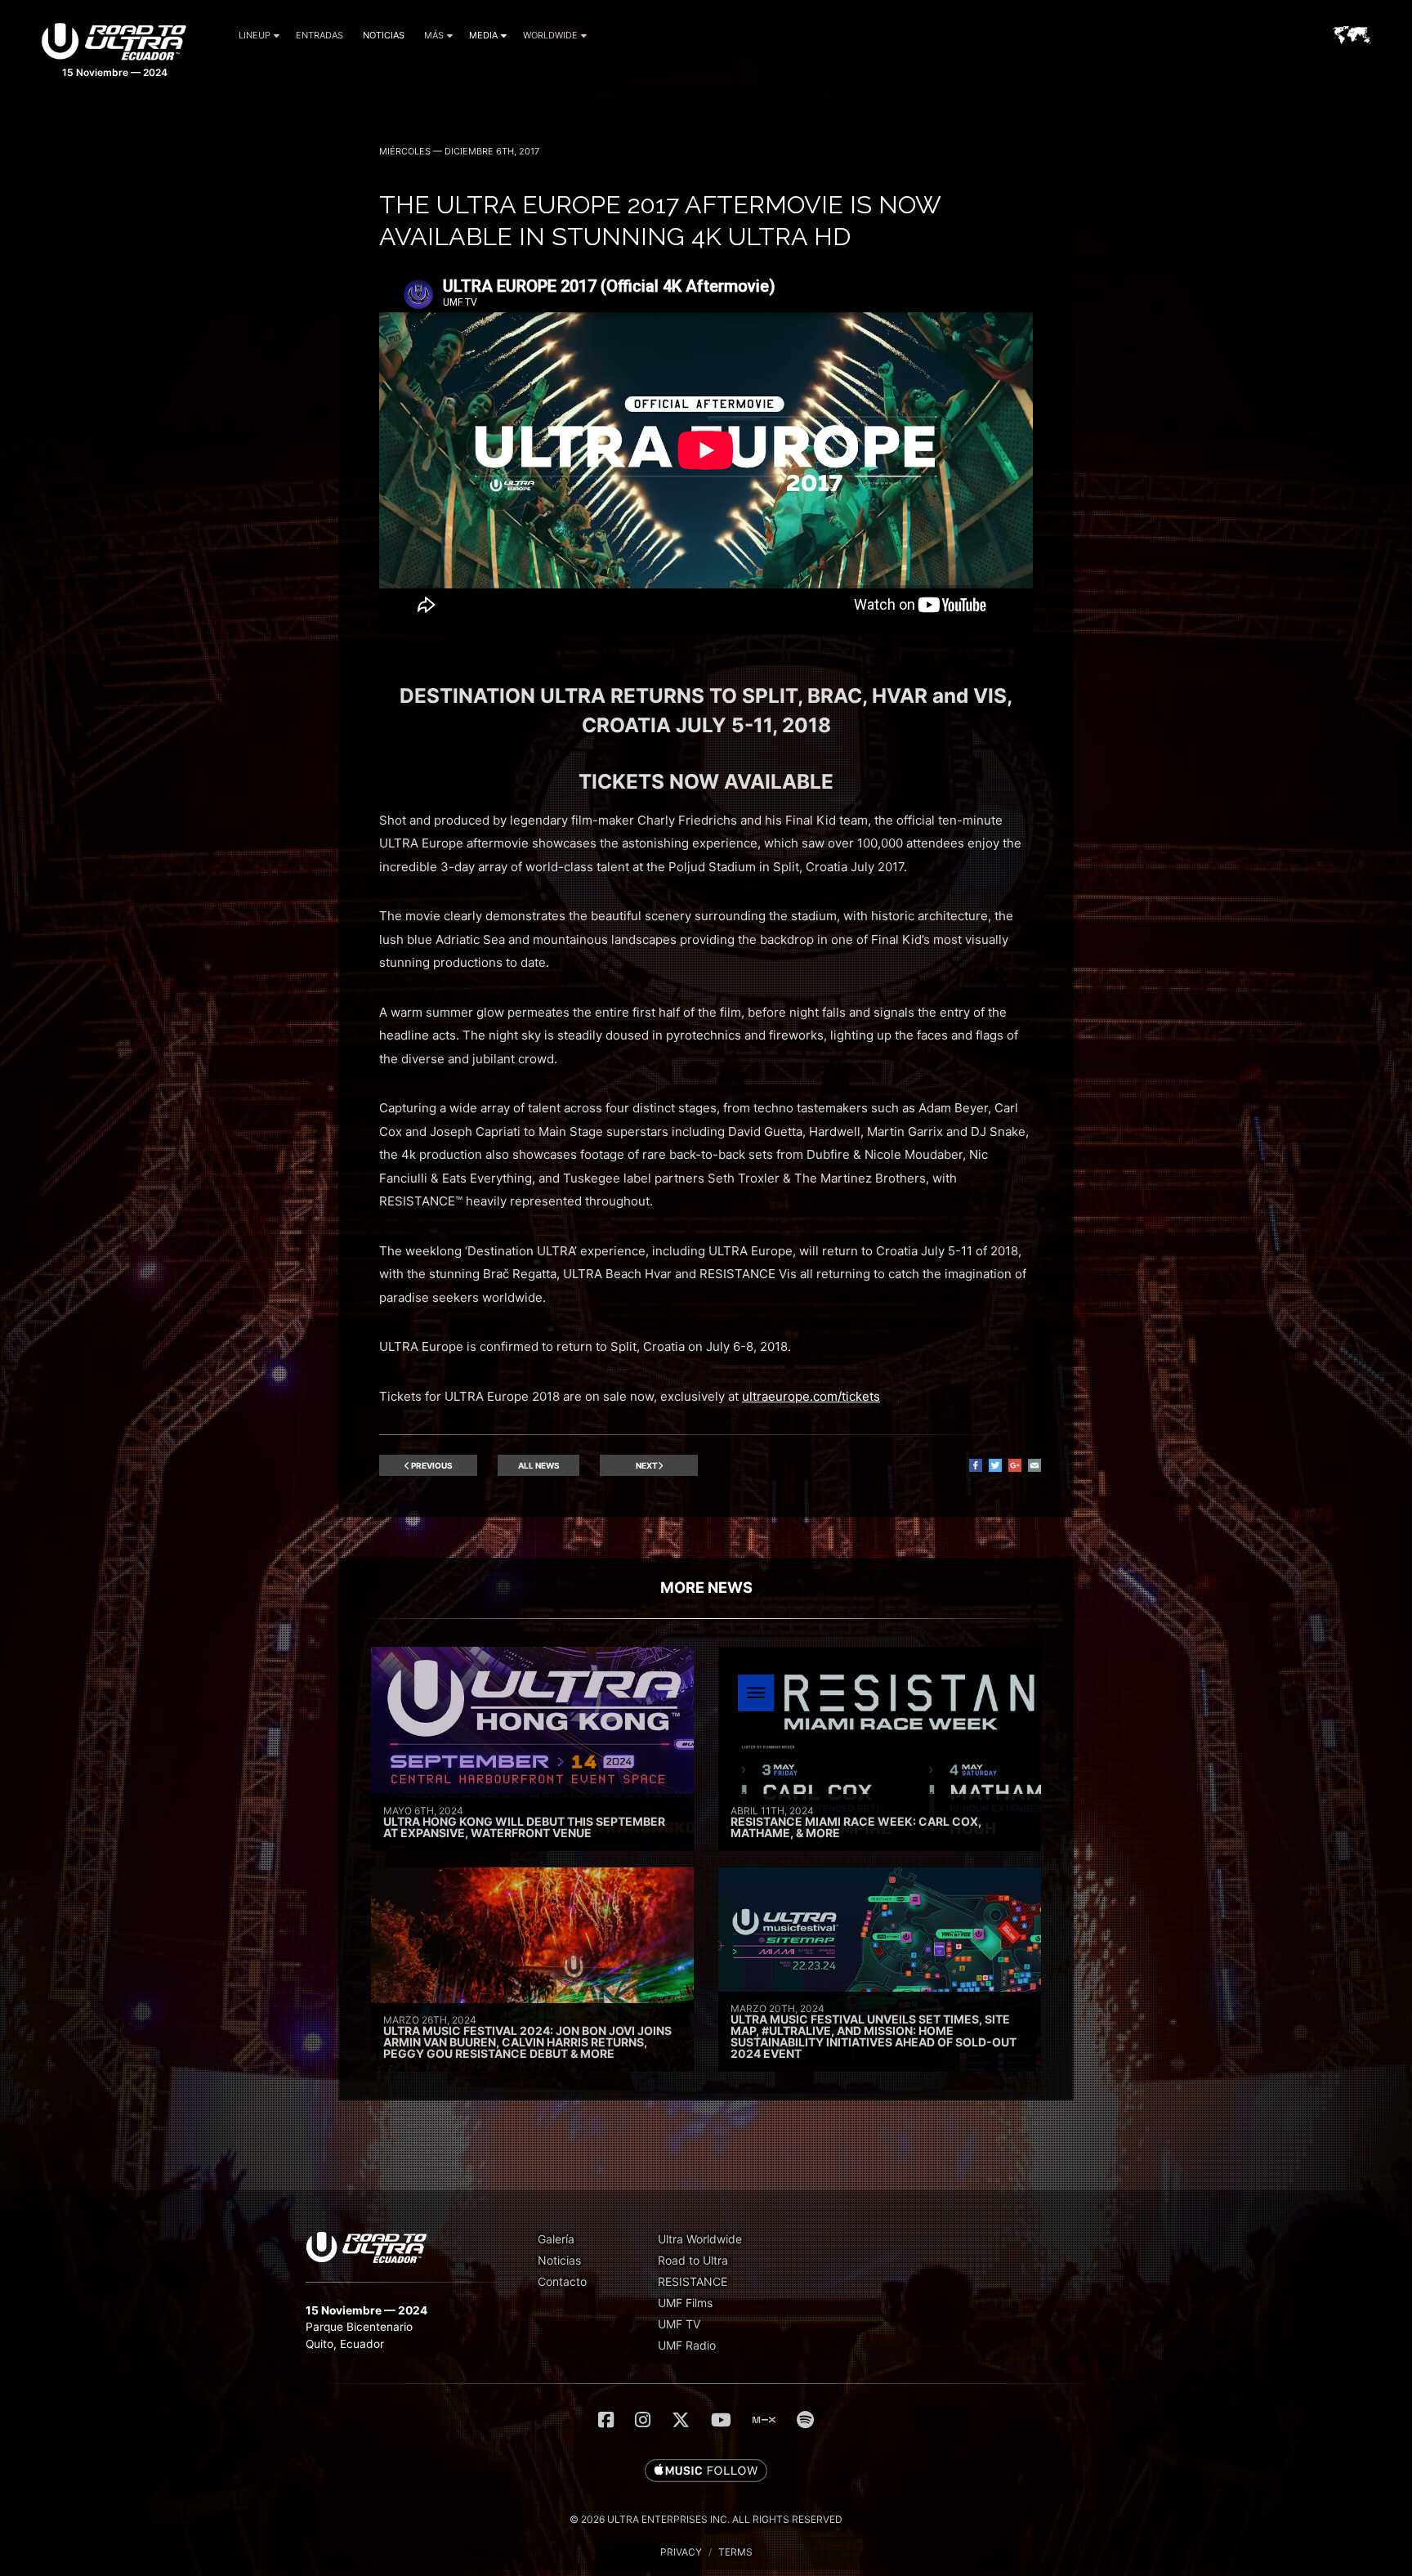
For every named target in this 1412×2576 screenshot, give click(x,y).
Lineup (255, 35)
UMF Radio (687, 2345)
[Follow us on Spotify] (805, 2420)
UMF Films (685, 2303)
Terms (735, 2552)
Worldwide (550, 35)
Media (483, 35)
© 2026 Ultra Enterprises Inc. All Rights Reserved (706, 2519)
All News (539, 1465)
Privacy (681, 2552)
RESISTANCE (693, 2281)
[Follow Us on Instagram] (643, 2420)
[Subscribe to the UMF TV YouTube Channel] (721, 2420)
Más (434, 35)
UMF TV (679, 2324)
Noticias (384, 35)
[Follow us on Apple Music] (706, 2471)
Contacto (562, 2281)
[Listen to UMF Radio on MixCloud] (764, 2420)
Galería (556, 2239)
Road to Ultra (693, 2260)
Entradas (319, 35)
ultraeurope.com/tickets (811, 1396)
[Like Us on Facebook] (606, 2420)
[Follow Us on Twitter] (681, 2420)
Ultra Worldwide (700, 2239)
